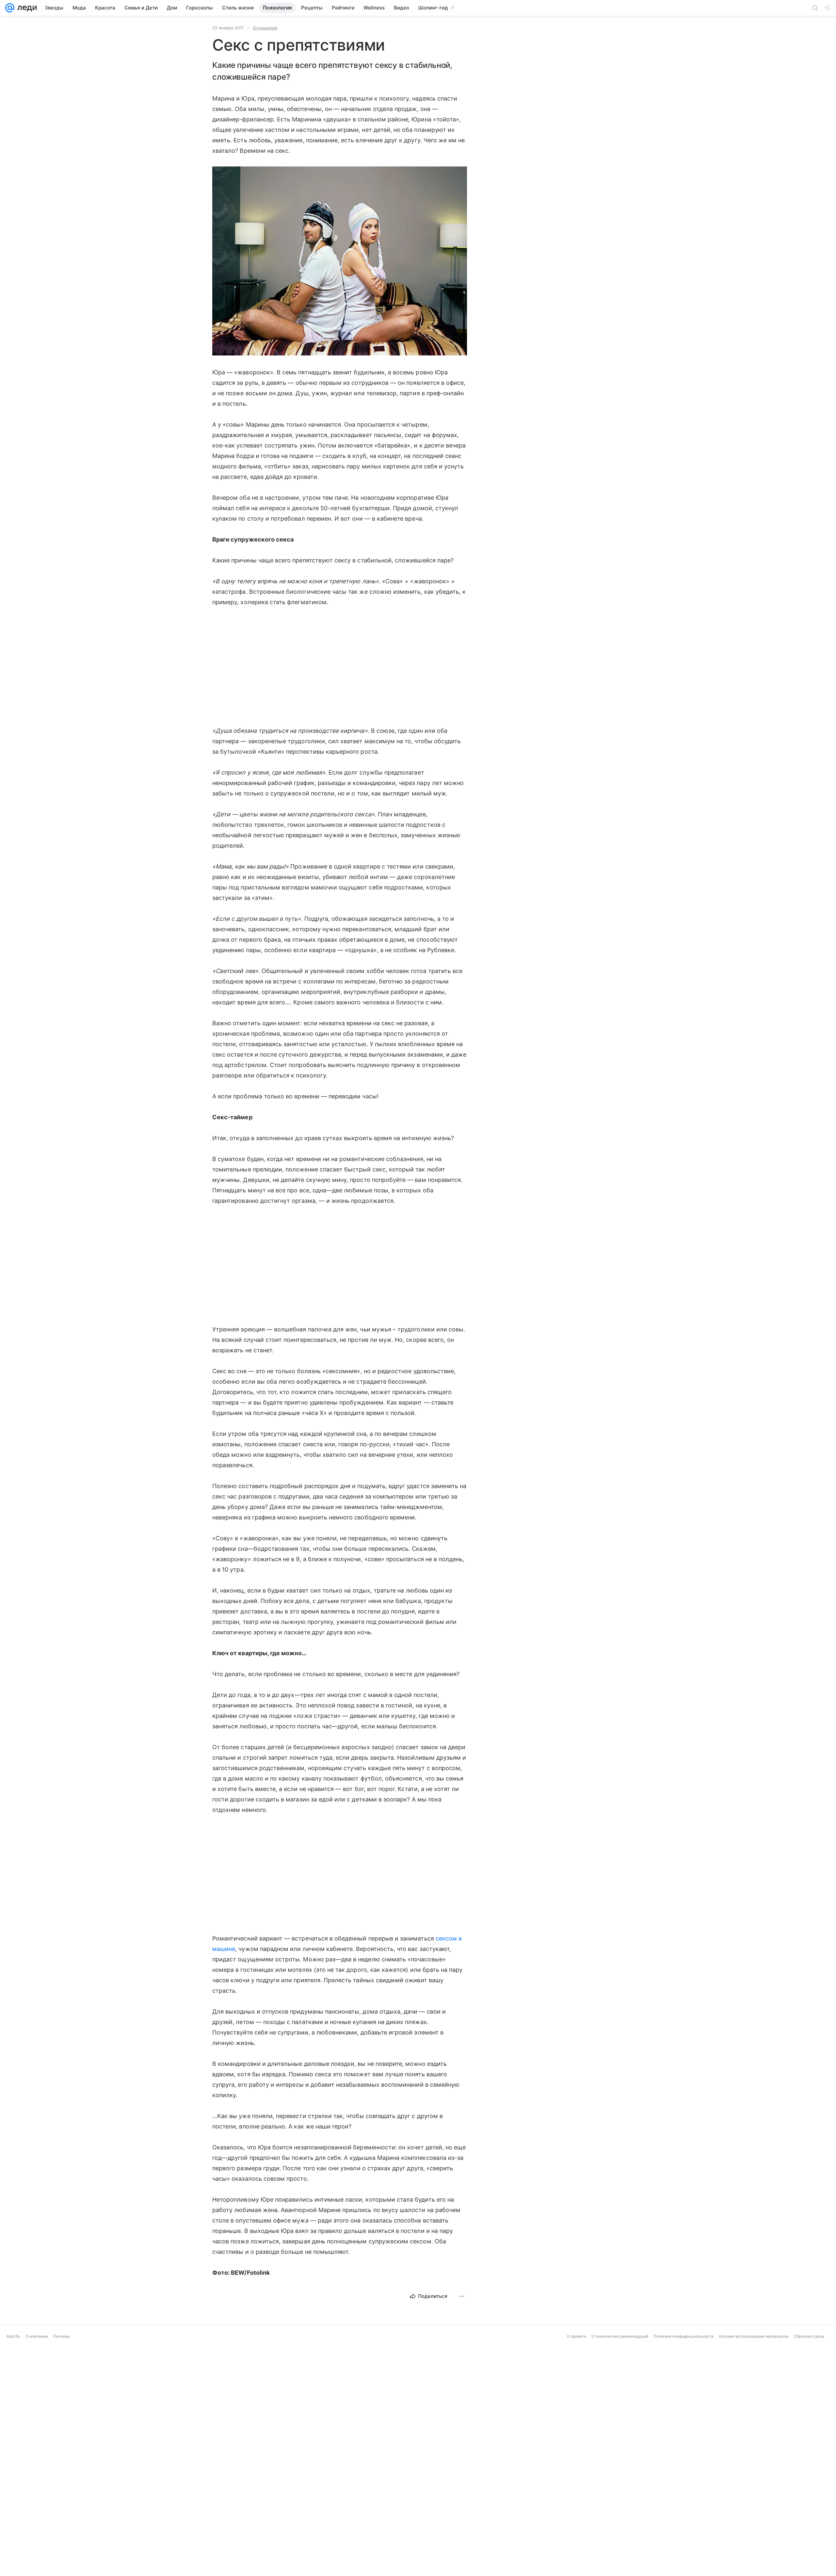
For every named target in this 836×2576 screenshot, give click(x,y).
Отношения (265, 28)
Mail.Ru (13, 2571)
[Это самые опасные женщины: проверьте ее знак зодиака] (470, 2411)
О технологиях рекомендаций (620, 2571)
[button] (340, 262)
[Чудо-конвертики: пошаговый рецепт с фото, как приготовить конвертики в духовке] (575, 2411)
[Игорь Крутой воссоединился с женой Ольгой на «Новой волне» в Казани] (261, 2515)
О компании (37, 2571)
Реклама (62, 2571)
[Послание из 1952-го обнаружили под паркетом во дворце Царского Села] (575, 2515)
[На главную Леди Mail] (26, 8)
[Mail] (10, 8)
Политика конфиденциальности (683, 2571)
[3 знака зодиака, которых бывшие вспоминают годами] (470, 2515)
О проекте (577, 2571)
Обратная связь (809, 2571)
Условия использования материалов (754, 2571)
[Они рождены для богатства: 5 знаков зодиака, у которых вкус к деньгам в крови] (366, 2411)
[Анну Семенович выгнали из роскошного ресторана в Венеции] (261, 2411)
